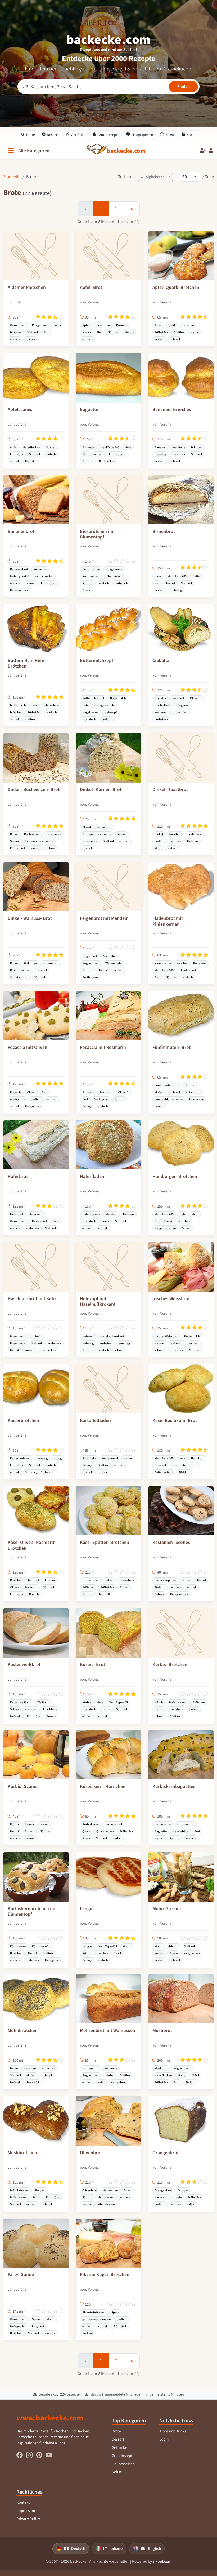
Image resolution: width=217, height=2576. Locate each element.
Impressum (26, 2511)
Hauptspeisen (142, 135)
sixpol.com (162, 2561)
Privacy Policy (28, 2519)
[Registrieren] (203, 151)
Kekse (170, 135)
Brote (31, 135)
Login (164, 2439)
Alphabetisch (156, 177)
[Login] (211, 151)
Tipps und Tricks (173, 2431)
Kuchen (193, 135)
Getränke (78, 135)
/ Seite (208, 177)
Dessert (53, 135)
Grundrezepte (108, 135)
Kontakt (23, 2502)
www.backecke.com (50, 2418)
